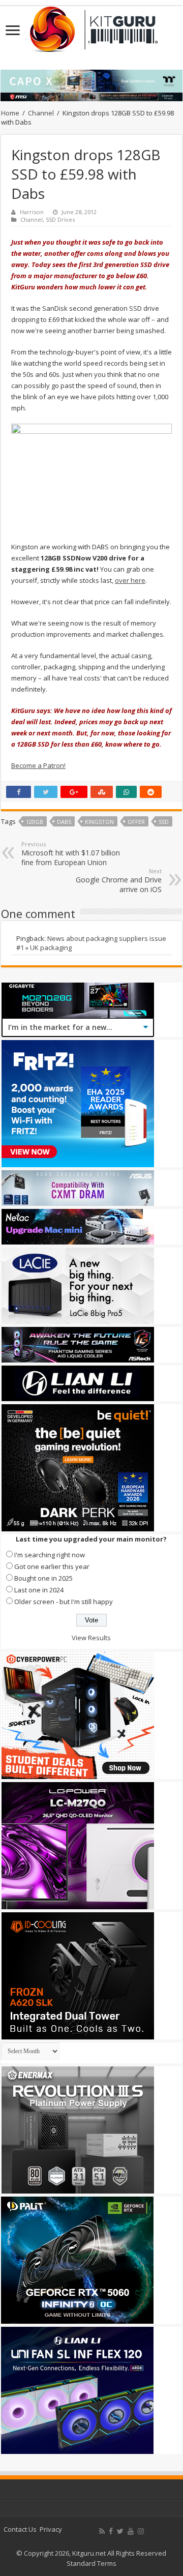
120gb (35, 822)
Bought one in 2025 (43, 1578)
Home (10, 113)
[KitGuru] (91, 26)
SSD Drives (60, 219)
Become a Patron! (38, 765)
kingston (99, 822)
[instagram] (141, 2531)
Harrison (32, 212)
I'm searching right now (50, 1555)
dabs (64, 822)
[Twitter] (120, 2531)
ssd (164, 822)
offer (136, 822)
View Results (91, 1638)
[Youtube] (131, 2531)
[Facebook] (111, 2531)
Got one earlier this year (52, 1566)
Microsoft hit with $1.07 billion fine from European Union (71, 854)
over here (130, 580)
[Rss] (102, 2531)
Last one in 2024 (39, 1590)
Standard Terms (91, 2563)
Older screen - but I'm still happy (64, 1602)
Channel (41, 113)
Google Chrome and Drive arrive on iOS (119, 881)
